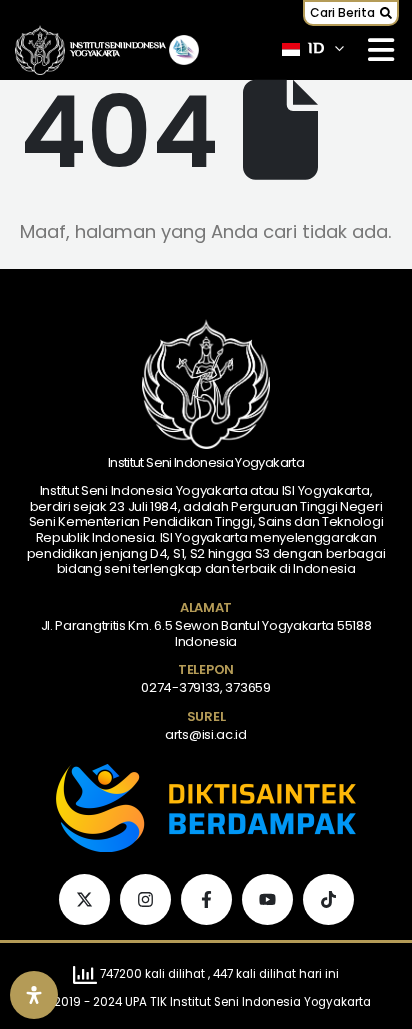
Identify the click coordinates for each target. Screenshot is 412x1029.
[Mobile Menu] (381, 50)
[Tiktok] (328, 899)
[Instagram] (145, 899)
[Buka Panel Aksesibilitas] (34, 995)
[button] (351, 13)
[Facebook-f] (206, 899)
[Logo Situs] (40, 50)
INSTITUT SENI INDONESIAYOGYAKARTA (118, 50)
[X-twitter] (84, 899)
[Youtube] (267, 899)
